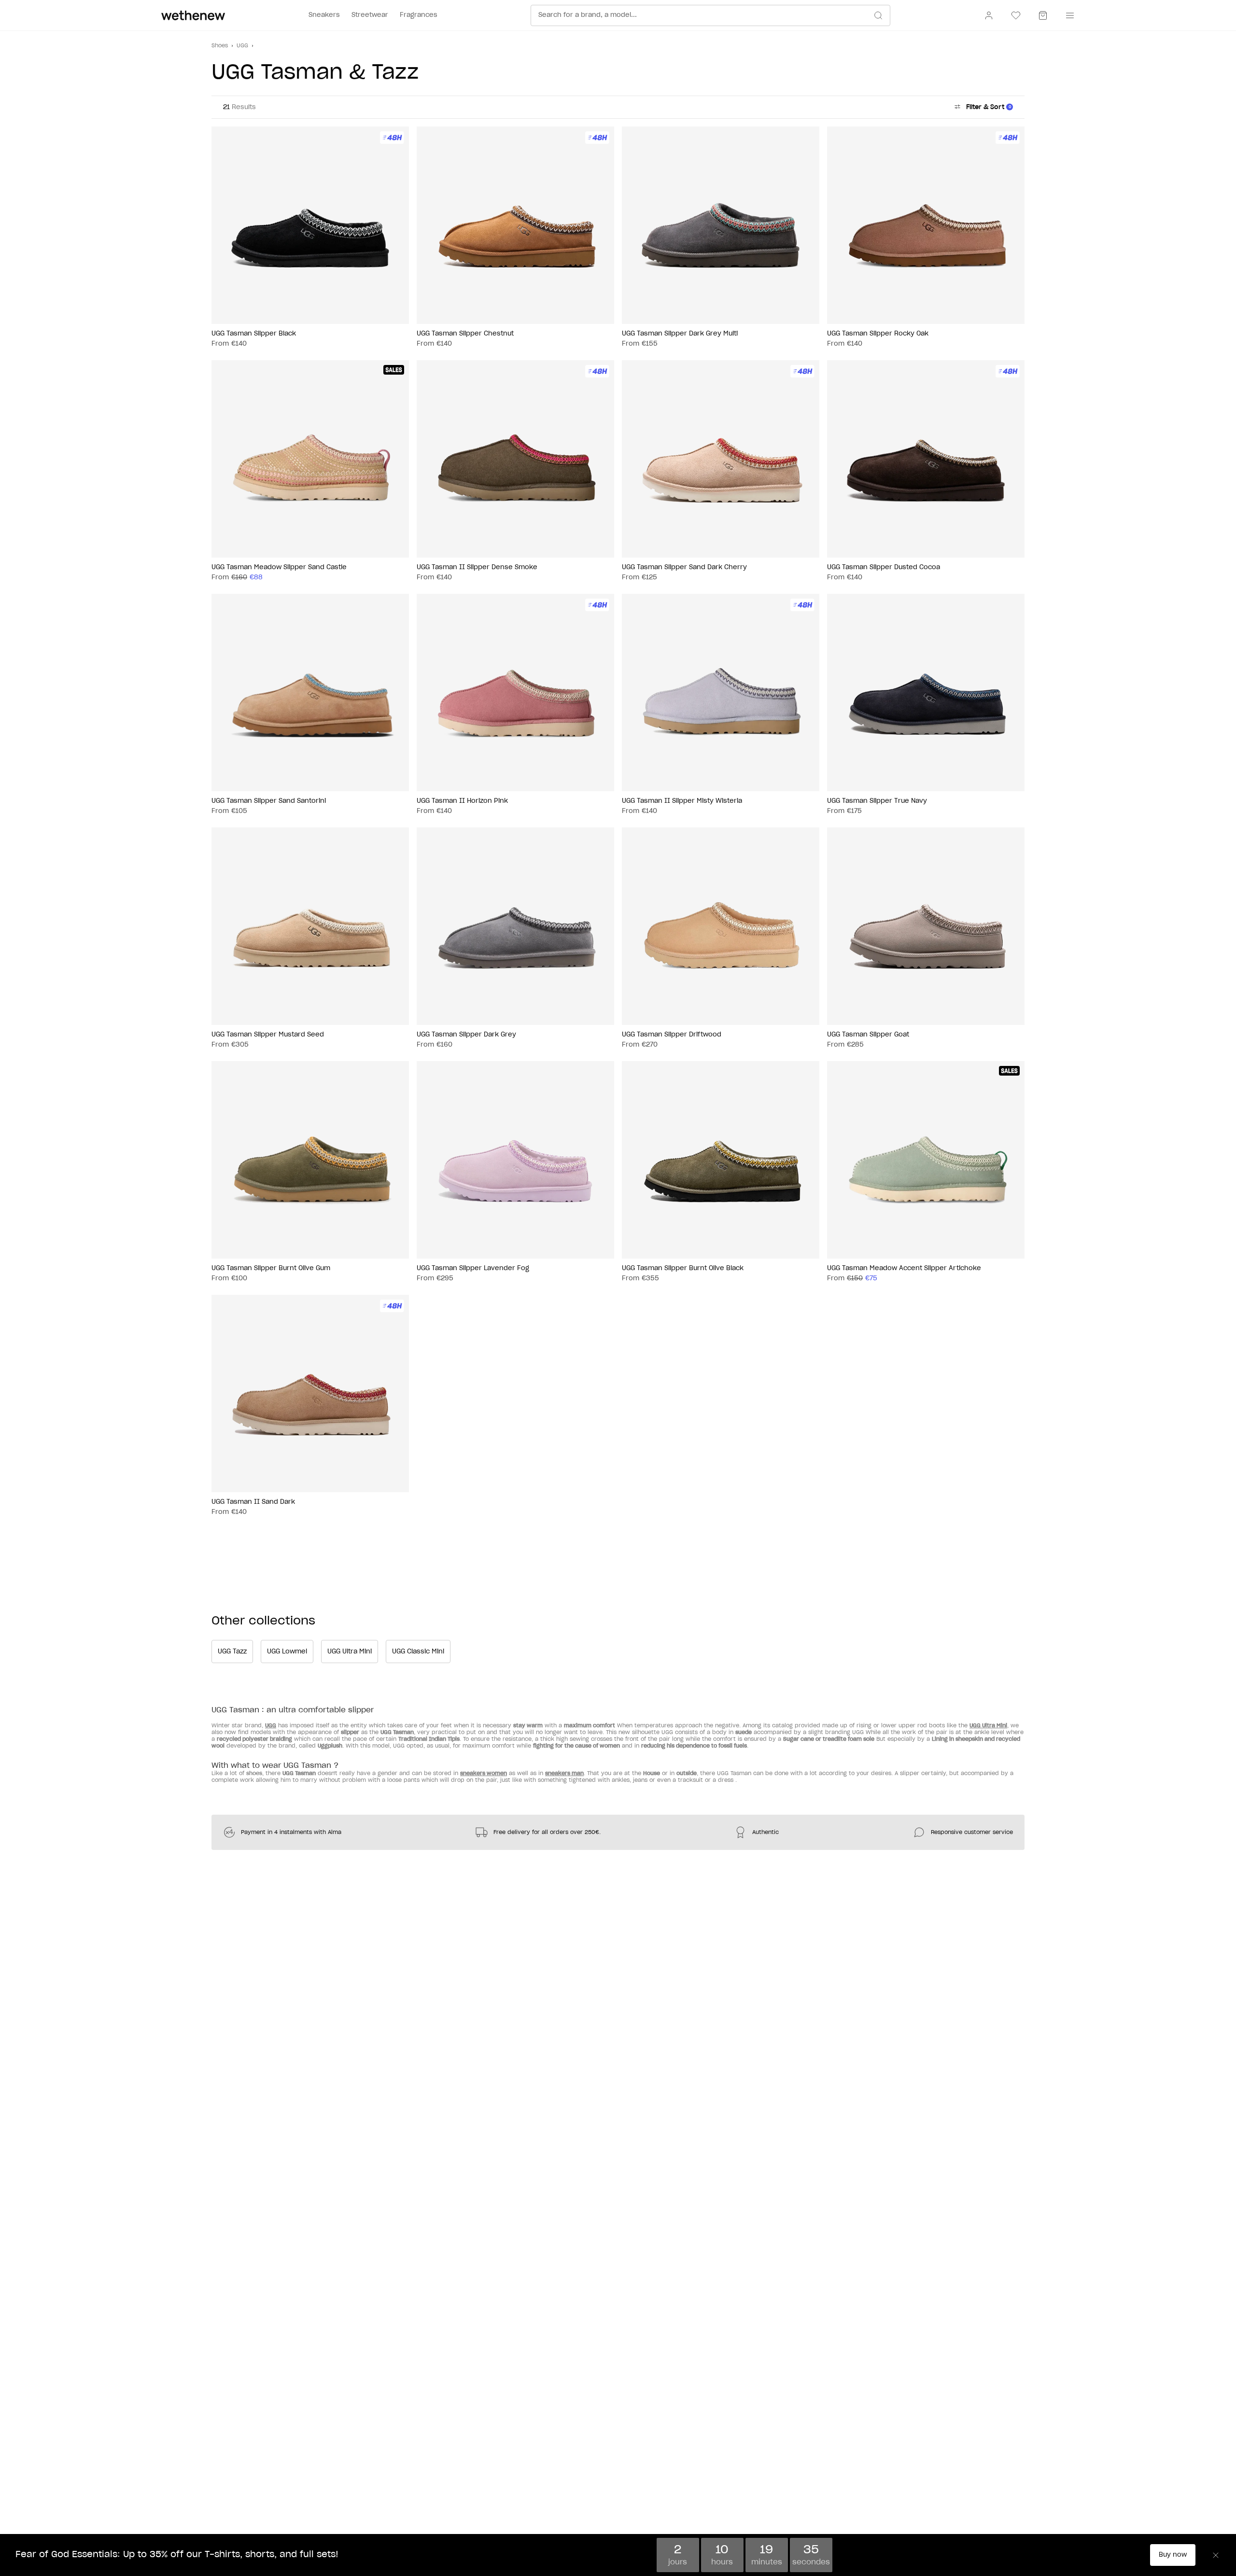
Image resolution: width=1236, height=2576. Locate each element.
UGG (242, 46)
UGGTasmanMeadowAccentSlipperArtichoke (904, 1268)
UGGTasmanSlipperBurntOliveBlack (683, 1268)
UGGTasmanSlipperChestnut (465, 334)
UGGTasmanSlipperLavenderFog (473, 1268)
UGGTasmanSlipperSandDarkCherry (684, 567)
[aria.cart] (1043, 15)
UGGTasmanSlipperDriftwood (672, 1035)
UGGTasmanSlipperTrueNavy (877, 801)
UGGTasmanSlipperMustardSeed (268, 1035)
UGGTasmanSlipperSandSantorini (269, 801)
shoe (253, 1773)
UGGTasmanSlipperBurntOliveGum (271, 1268)
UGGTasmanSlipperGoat (868, 1035)
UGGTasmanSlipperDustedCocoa (884, 567)
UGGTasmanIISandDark (253, 1502)
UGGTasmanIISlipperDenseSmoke (477, 567)
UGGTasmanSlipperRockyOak (878, 334)
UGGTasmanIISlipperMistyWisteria (682, 801)
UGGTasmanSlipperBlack (254, 334)
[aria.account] (989, 15)
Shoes (220, 46)
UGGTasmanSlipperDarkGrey (466, 1035)
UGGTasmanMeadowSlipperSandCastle (279, 567)
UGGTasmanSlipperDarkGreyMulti (680, 334)
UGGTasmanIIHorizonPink (462, 801)
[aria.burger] (1068, 15)
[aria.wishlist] (1016, 15)
